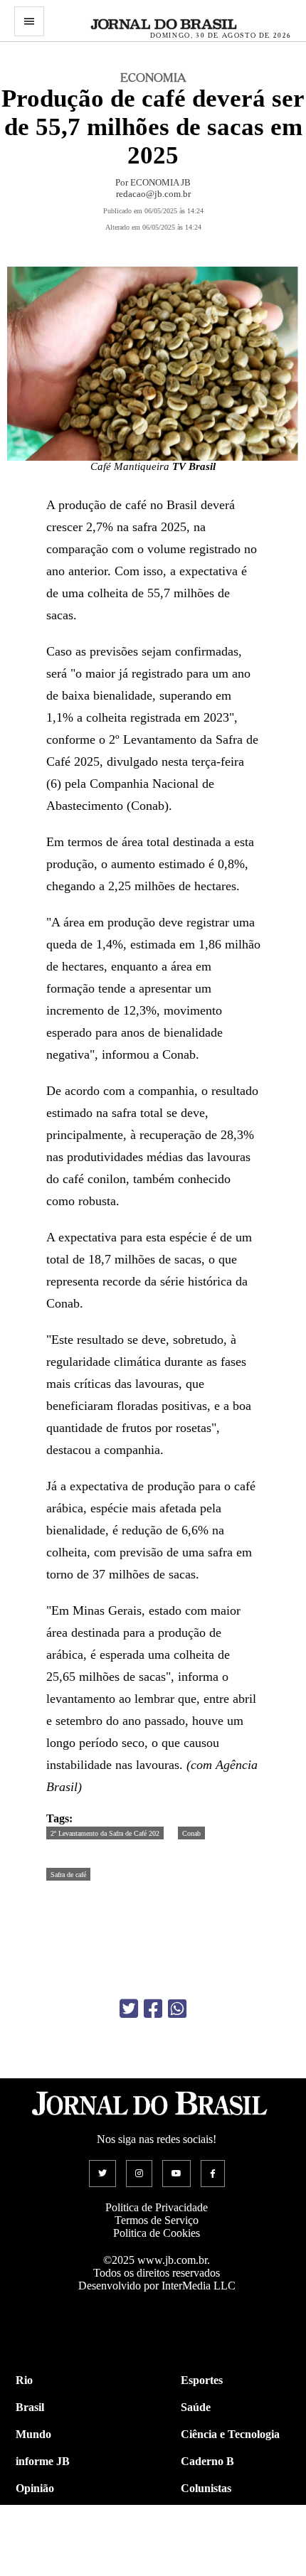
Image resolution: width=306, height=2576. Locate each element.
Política (33, 2515)
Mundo (33, 2434)
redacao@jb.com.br (153, 194)
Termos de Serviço (157, 2220)
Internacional (48, 2542)
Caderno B (207, 2461)
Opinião (35, 2488)
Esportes (202, 2380)
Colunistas (206, 2488)
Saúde (196, 2407)
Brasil (30, 2407)
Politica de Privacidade (157, 2207)
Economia (205, 2515)
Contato (35, 2569)
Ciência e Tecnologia (230, 2434)
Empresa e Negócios (229, 2542)
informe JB (43, 2461)
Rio (24, 2380)
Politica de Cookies (157, 2233)
